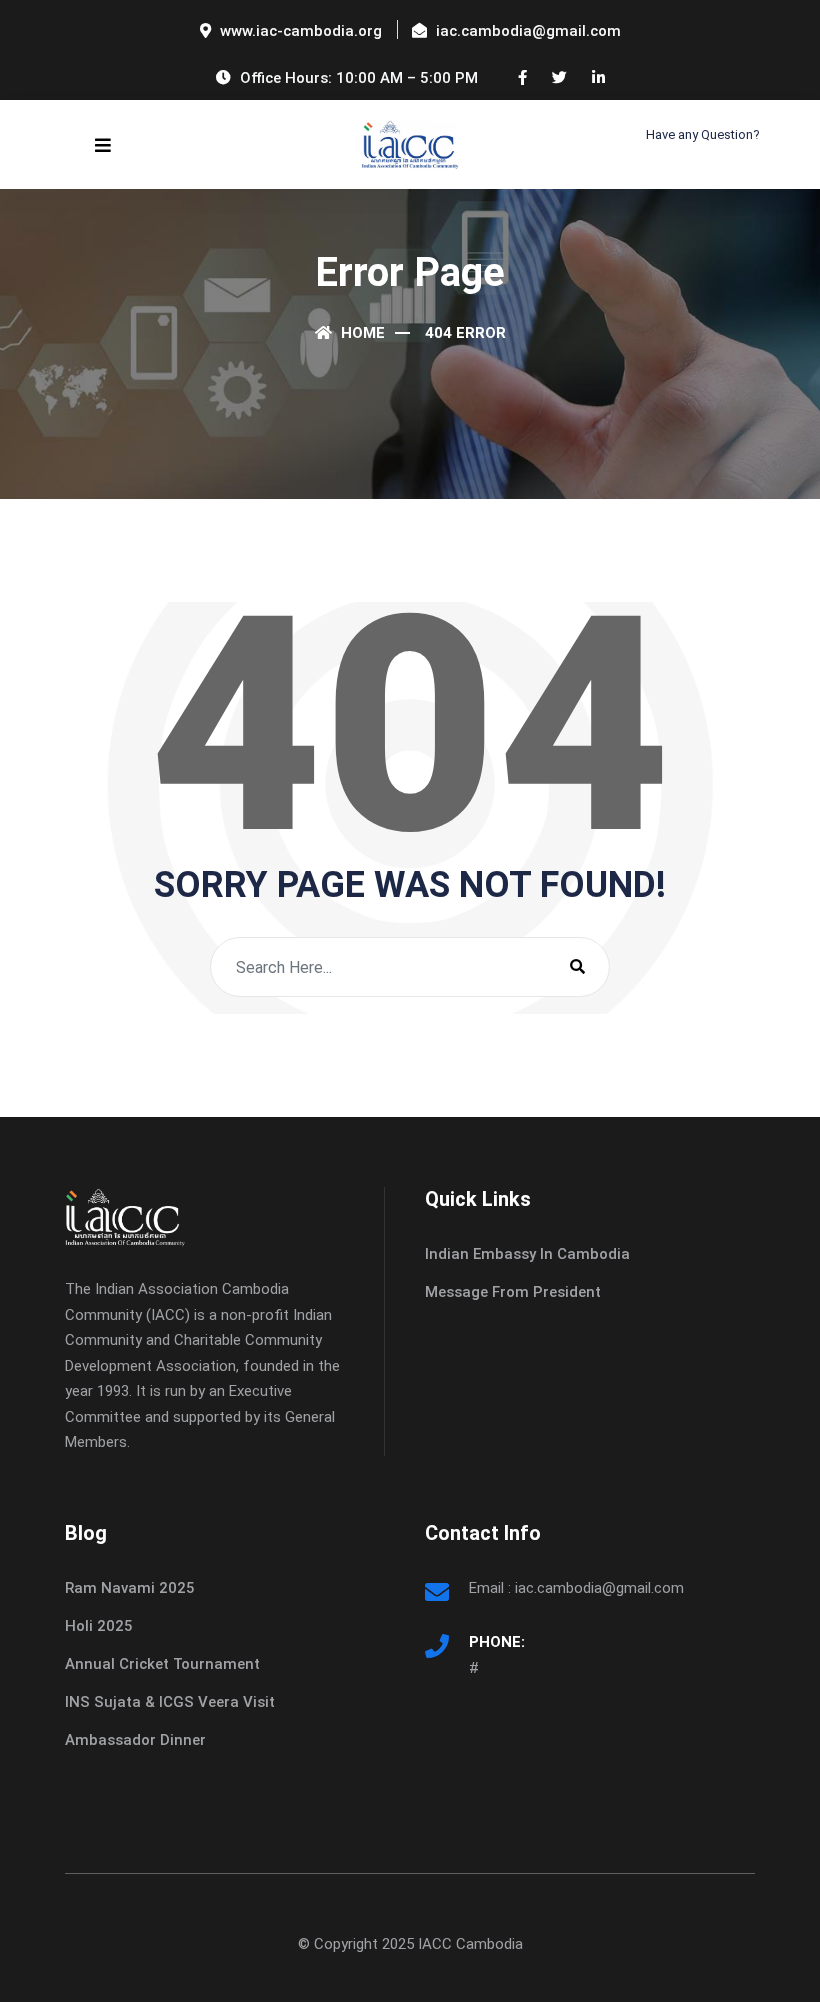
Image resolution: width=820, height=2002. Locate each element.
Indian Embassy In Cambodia (527, 1254)
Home (361, 333)
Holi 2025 (99, 1626)
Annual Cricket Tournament (162, 1664)
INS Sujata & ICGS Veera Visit (170, 1702)
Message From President (513, 1292)
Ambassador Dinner (135, 1740)
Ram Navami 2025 (130, 1588)
